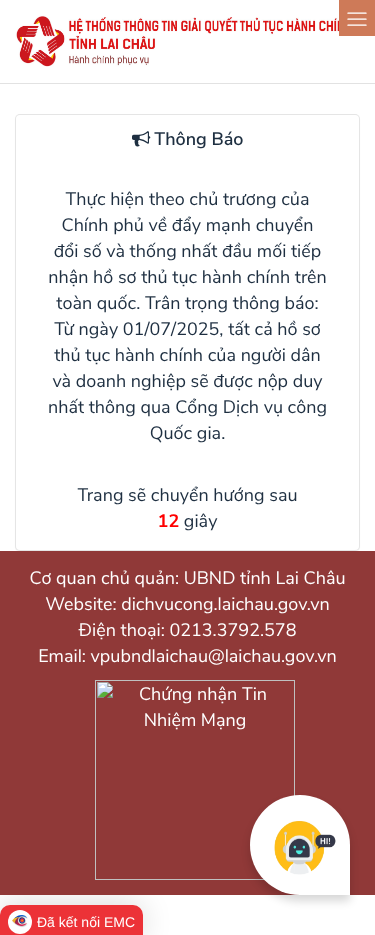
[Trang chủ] (187, 63)
